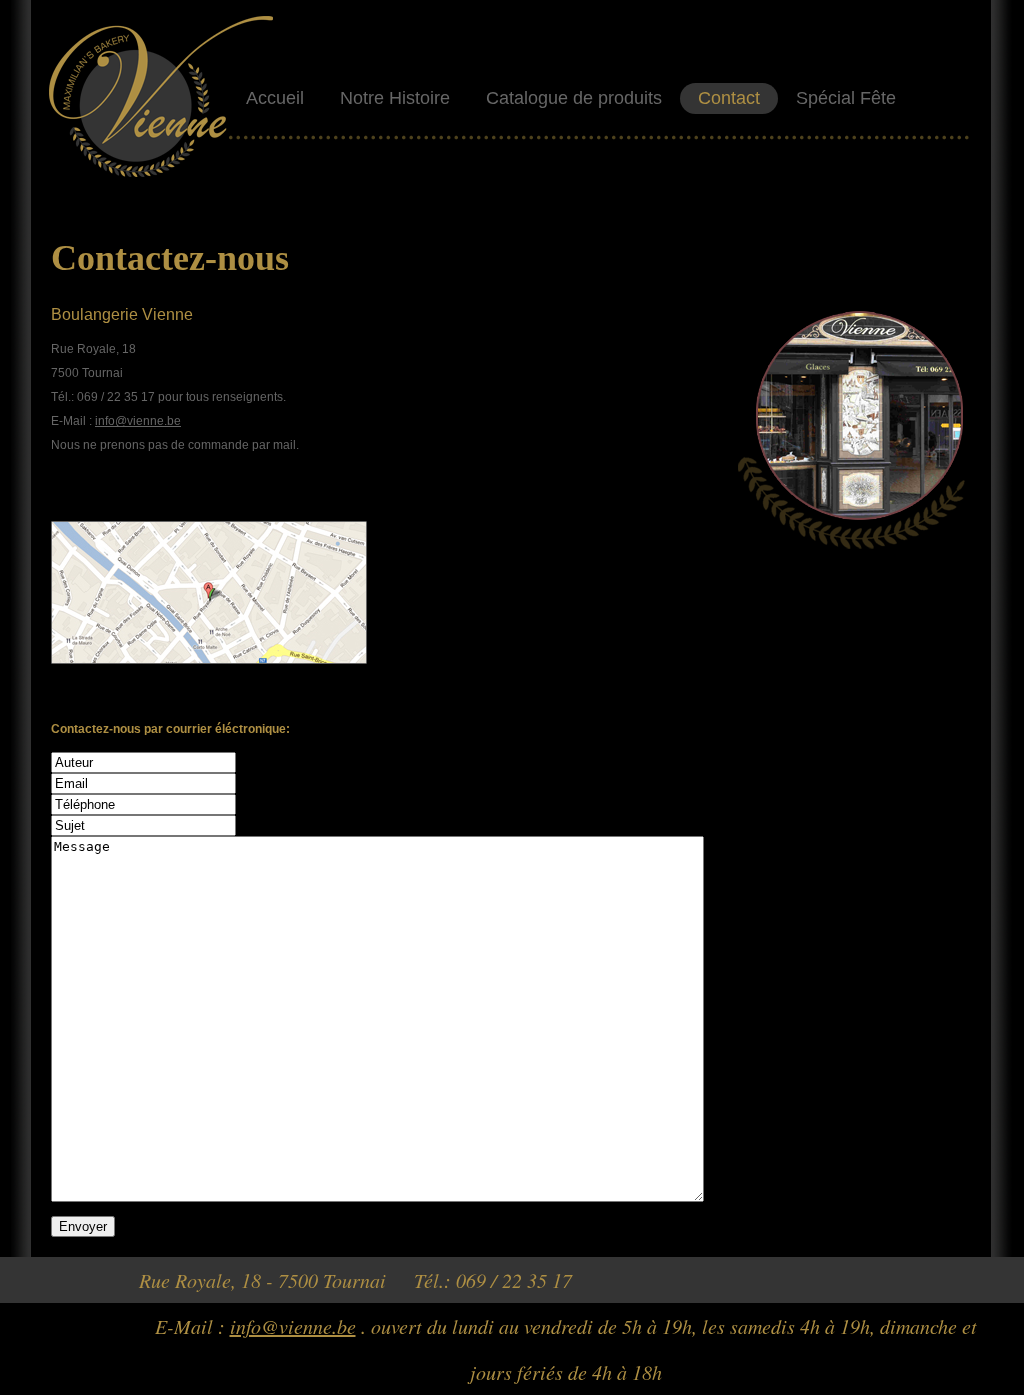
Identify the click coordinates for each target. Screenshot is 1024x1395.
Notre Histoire (395, 98)
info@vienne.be (138, 421)
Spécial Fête (846, 98)
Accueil (275, 98)
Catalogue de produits (574, 98)
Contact (729, 98)
